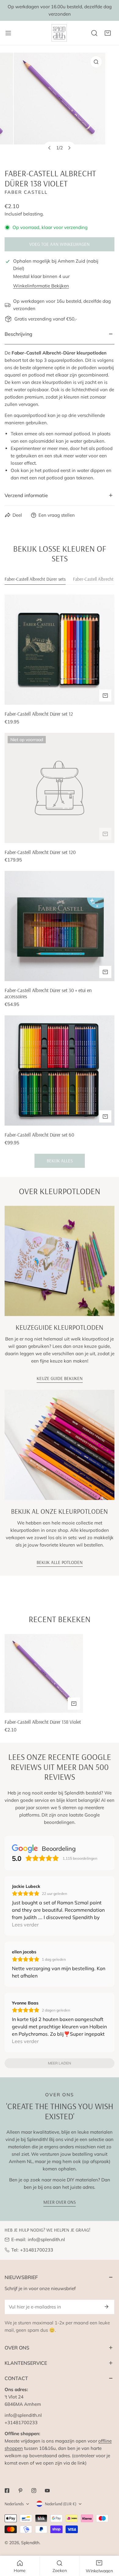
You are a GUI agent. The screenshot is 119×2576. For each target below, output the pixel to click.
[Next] (69, 148)
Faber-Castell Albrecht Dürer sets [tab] (35, 579)
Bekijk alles (60, 1161)
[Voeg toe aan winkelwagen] (105, 696)
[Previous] (50, 148)
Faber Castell (26, 192)
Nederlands (14, 2504)
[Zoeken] (94, 33)
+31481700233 (37, 2250)
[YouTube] (47, 2491)
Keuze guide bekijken (60, 1378)
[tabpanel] (60, 881)
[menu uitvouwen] (8, 33)
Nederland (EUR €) (61, 2504)
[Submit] (106, 2307)
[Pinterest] (20, 2491)
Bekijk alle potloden (60, 1562)
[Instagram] (34, 2491)
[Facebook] (7, 2491)
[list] (60, 106)
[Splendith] (60, 33)
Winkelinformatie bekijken (41, 286)
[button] (108, 33)
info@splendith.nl (46, 2239)
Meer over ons (60, 2202)
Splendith (30, 2543)
